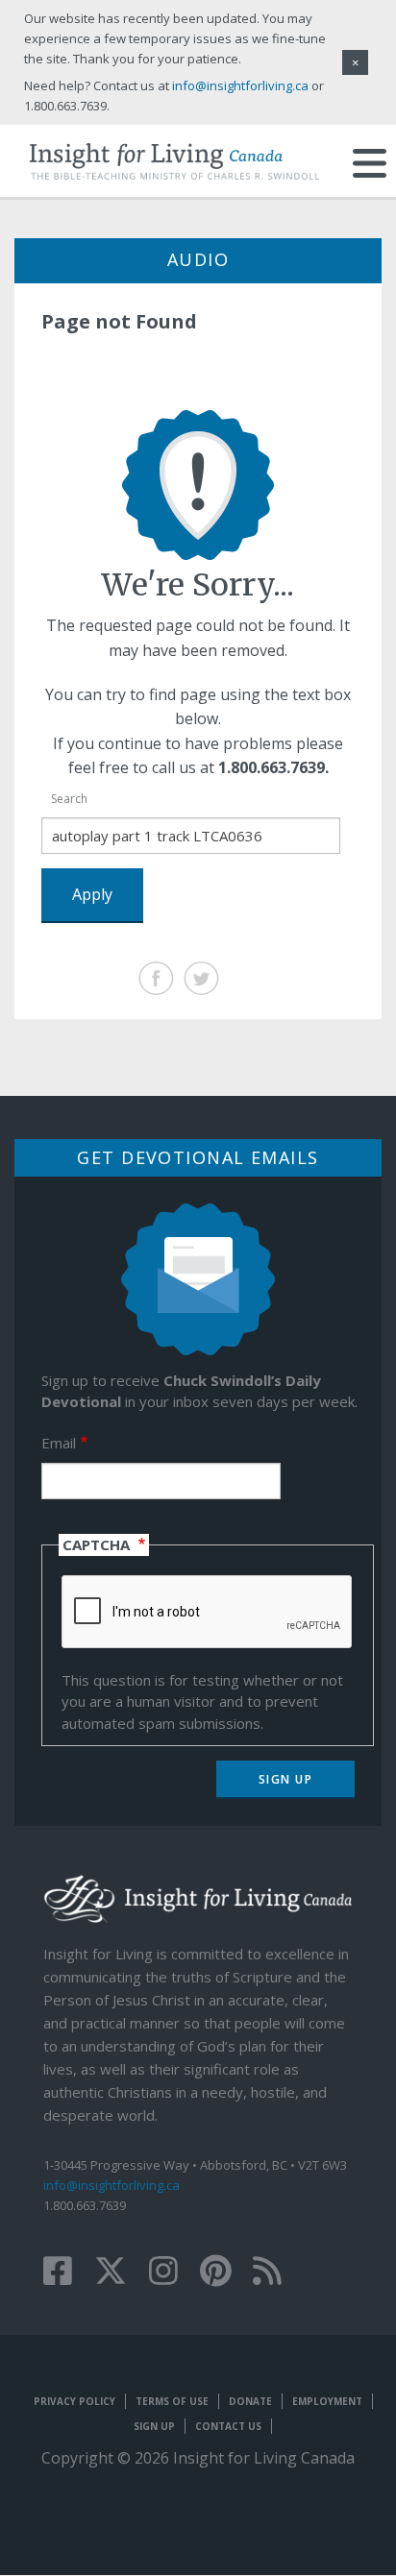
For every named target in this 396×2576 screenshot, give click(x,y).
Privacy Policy (74, 2401)
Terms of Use (172, 2401)
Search (69, 799)
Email (59, 1443)
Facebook (156, 978)
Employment (327, 2401)
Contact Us (228, 2426)
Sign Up (154, 2426)
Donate (250, 2401)
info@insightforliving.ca (111, 2185)
